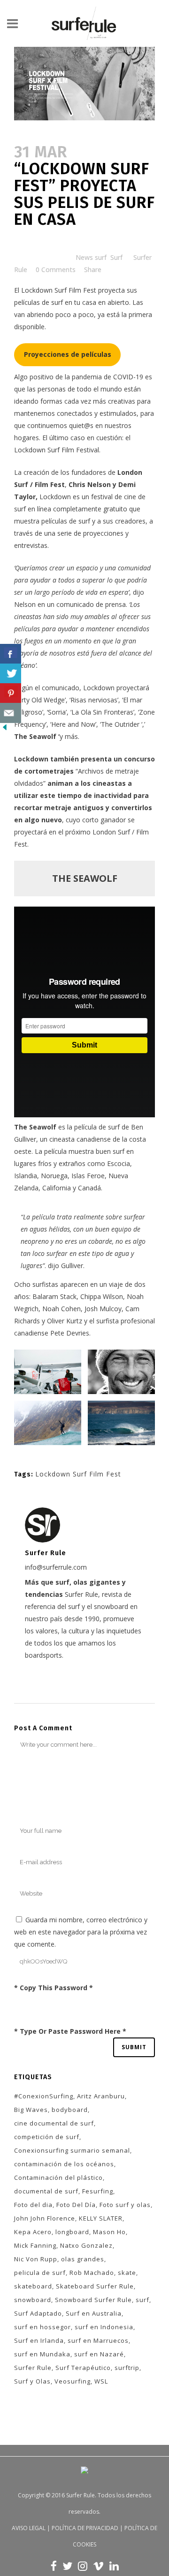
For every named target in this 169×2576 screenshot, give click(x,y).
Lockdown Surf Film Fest (59, 290)
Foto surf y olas (125, 2205)
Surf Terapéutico (83, 2368)
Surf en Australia (94, 2313)
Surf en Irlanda (39, 2340)
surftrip (127, 2368)
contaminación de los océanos (64, 2164)
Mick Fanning (35, 2245)
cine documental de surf (54, 2123)
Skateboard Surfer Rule (95, 2286)
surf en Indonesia (104, 2327)
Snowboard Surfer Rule (93, 2300)
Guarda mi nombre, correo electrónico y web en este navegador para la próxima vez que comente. (81, 1932)
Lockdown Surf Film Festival (57, 450)
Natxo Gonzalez (86, 2245)
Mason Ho (109, 2232)
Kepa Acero (33, 2232)
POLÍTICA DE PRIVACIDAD (85, 2528)
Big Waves (31, 2110)
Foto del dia (33, 2205)
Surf (116, 257)
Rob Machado (92, 2273)
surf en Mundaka (42, 2354)
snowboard (33, 2300)
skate (127, 2273)
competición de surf (47, 2137)
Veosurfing (73, 2381)
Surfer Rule (33, 2368)
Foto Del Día (76, 2205)
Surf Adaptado (38, 2313)
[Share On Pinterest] (11, 693)
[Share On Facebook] (11, 654)
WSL (101, 2381)
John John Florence (45, 2218)
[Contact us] (11, 713)
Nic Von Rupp (36, 2259)
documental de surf (46, 2191)
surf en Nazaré (99, 2354)
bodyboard (70, 2110)
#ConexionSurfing (44, 2096)
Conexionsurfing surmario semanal (72, 2150)
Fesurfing (98, 2191)
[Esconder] (5, 729)
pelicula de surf (40, 2273)
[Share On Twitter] (11, 674)
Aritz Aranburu (101, 2096)
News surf (91, 257)
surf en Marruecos (98, 2340)
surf (142, 2300)
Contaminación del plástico (58, 2177)
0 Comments (56, 269)
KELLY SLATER (101, 2218)
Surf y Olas (32, 2381)
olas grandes (83, 2259)
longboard (72, 2232)
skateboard (33, 2286)
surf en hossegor (42, 2327)
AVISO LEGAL (29, 2528)
